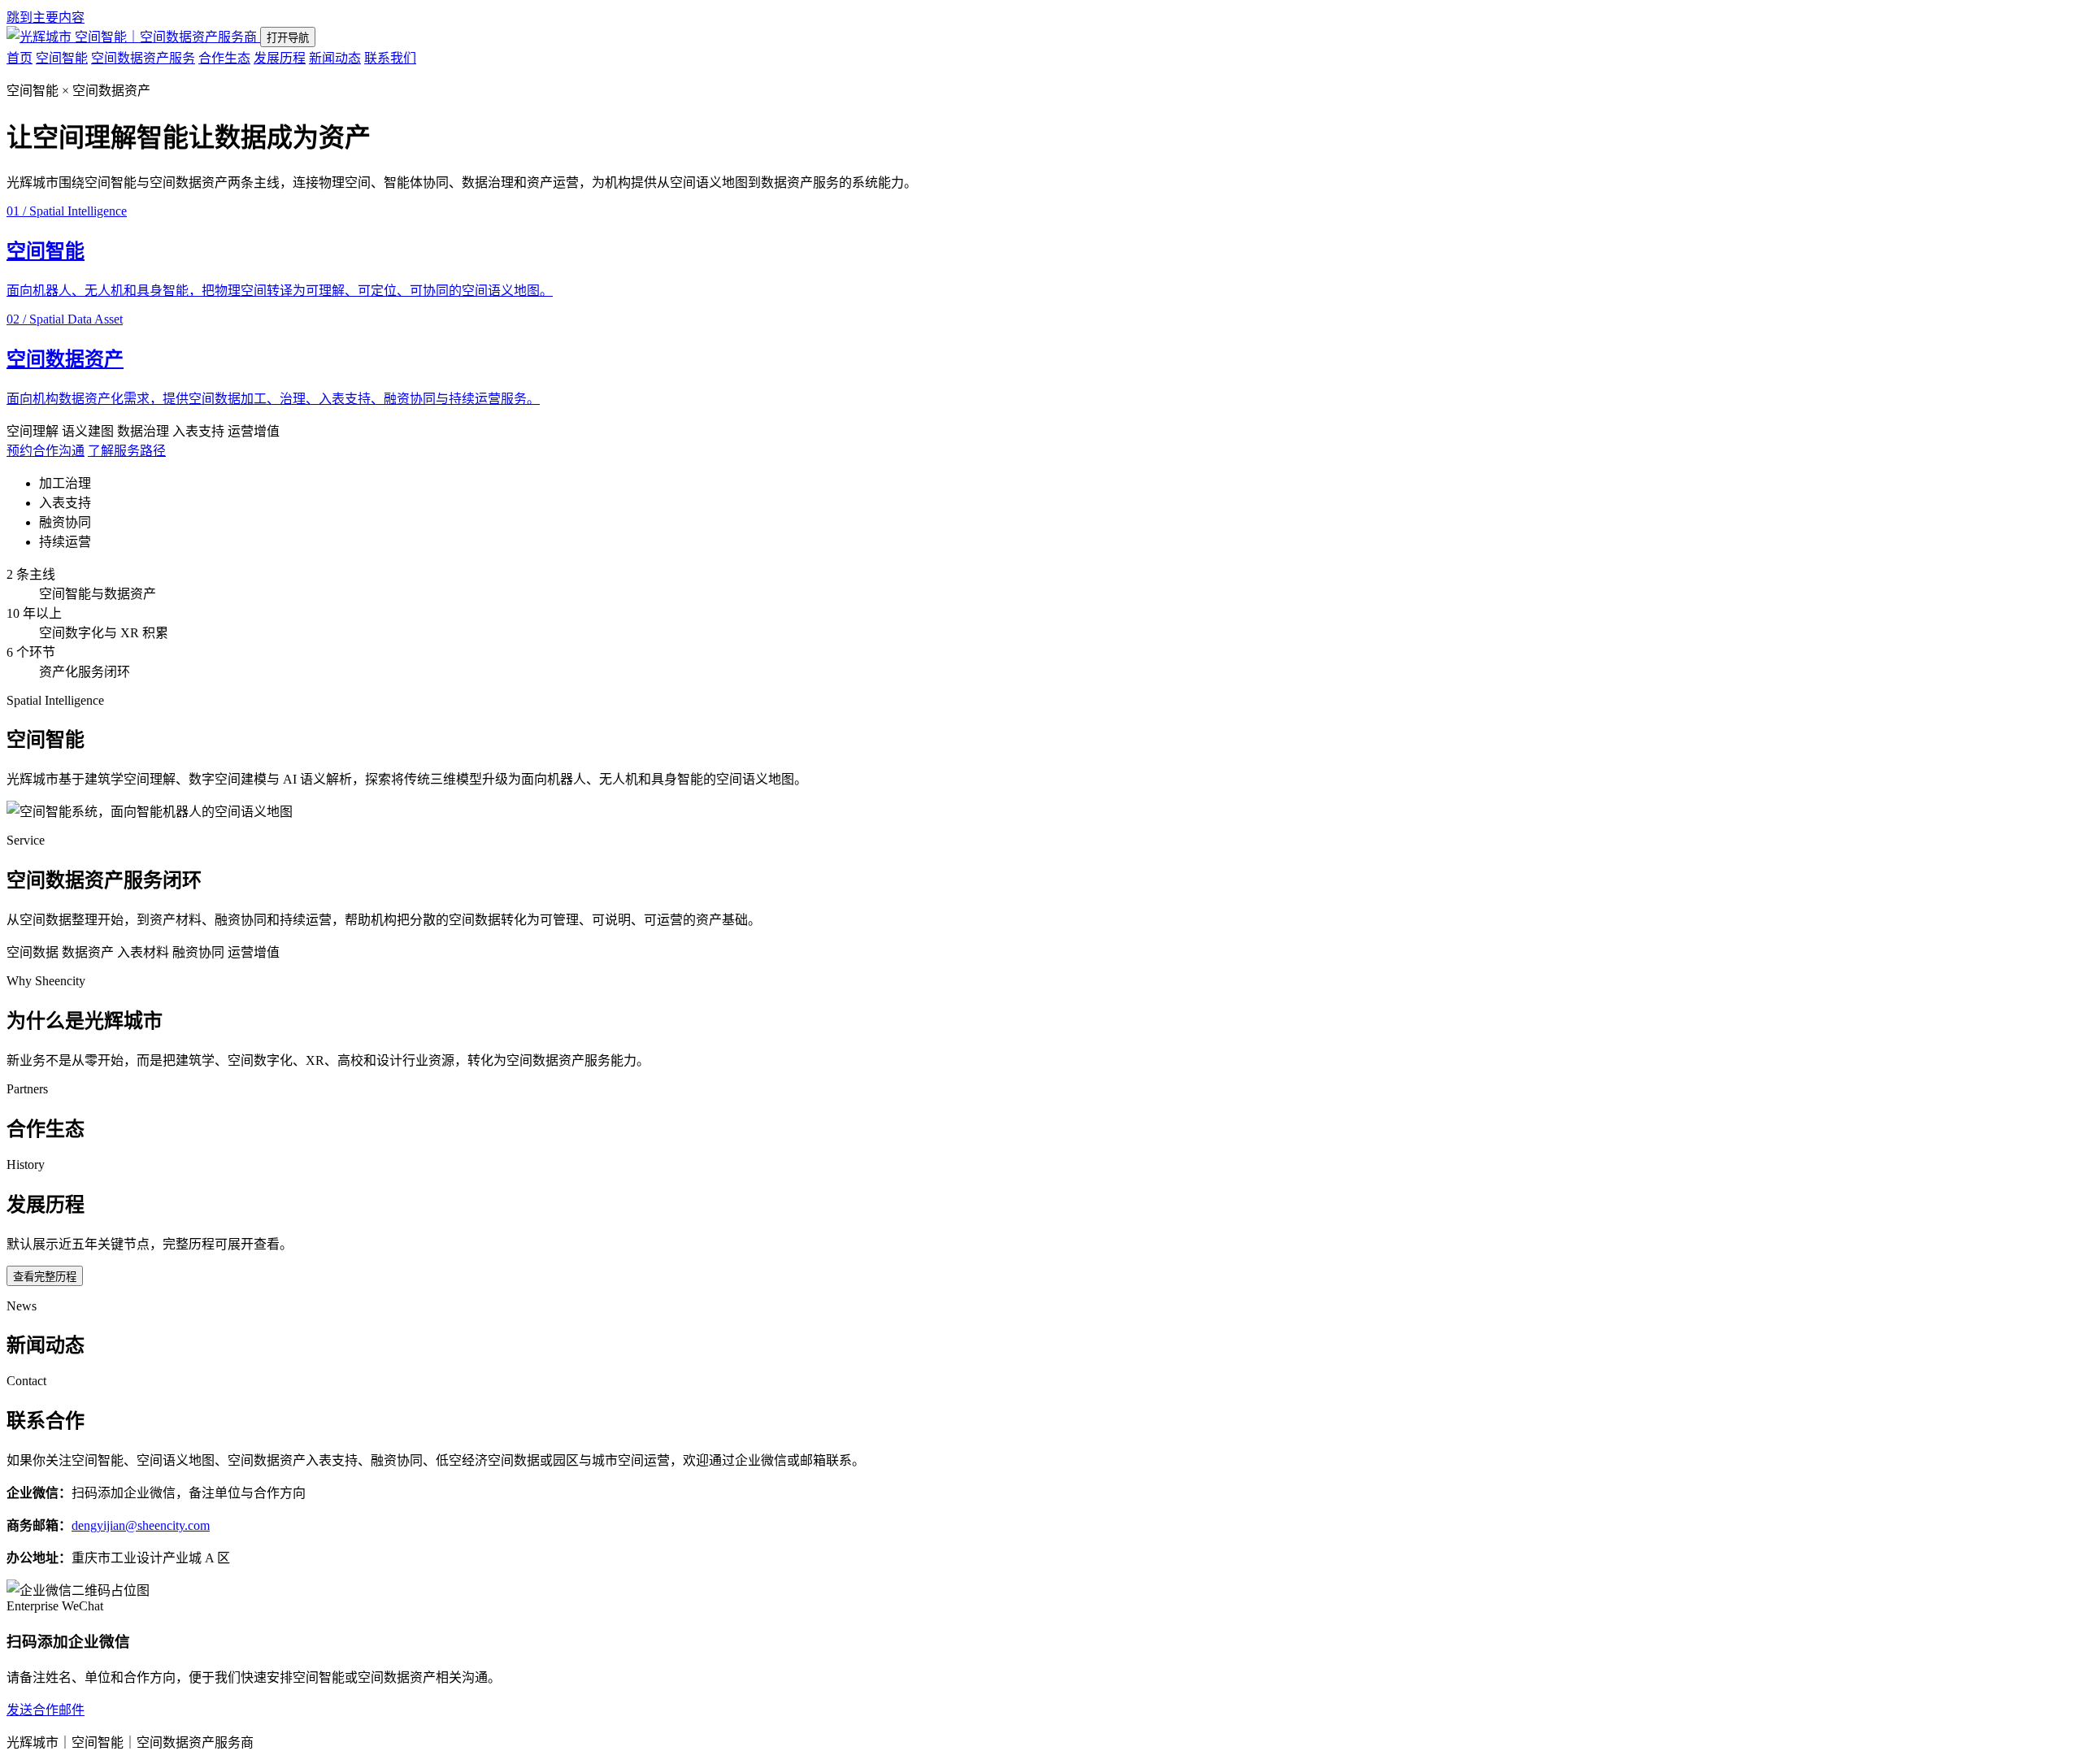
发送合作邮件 (46, 1710)
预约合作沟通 (46, 451)
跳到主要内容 (46, 17)
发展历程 (280, 58)
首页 (20, 58)
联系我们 (390, 58)
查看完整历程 (45, 1277)
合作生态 (224, 58)
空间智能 (62, 58)
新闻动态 (335, 58)
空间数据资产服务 (143, 58)
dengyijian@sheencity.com (141, 1525)
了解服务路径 (127, 451)
